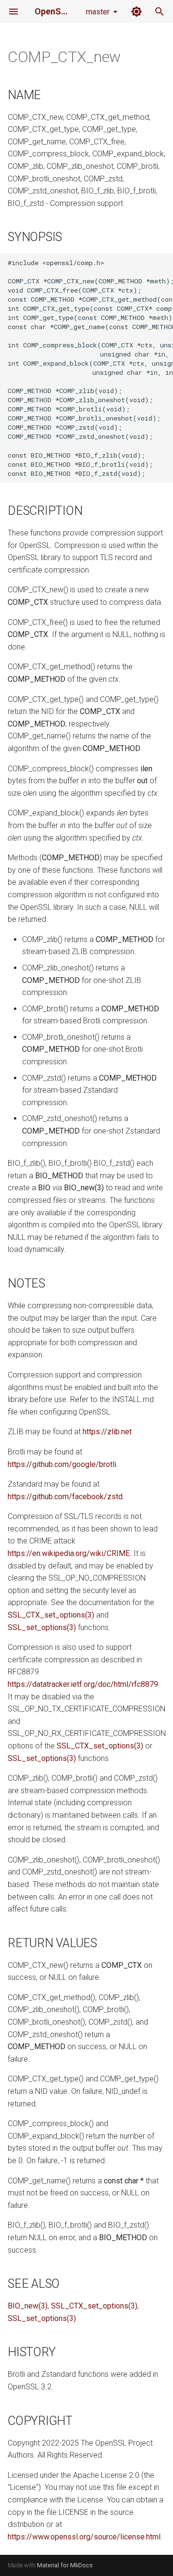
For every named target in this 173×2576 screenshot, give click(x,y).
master (98, 12)
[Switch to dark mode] (136, 12)
